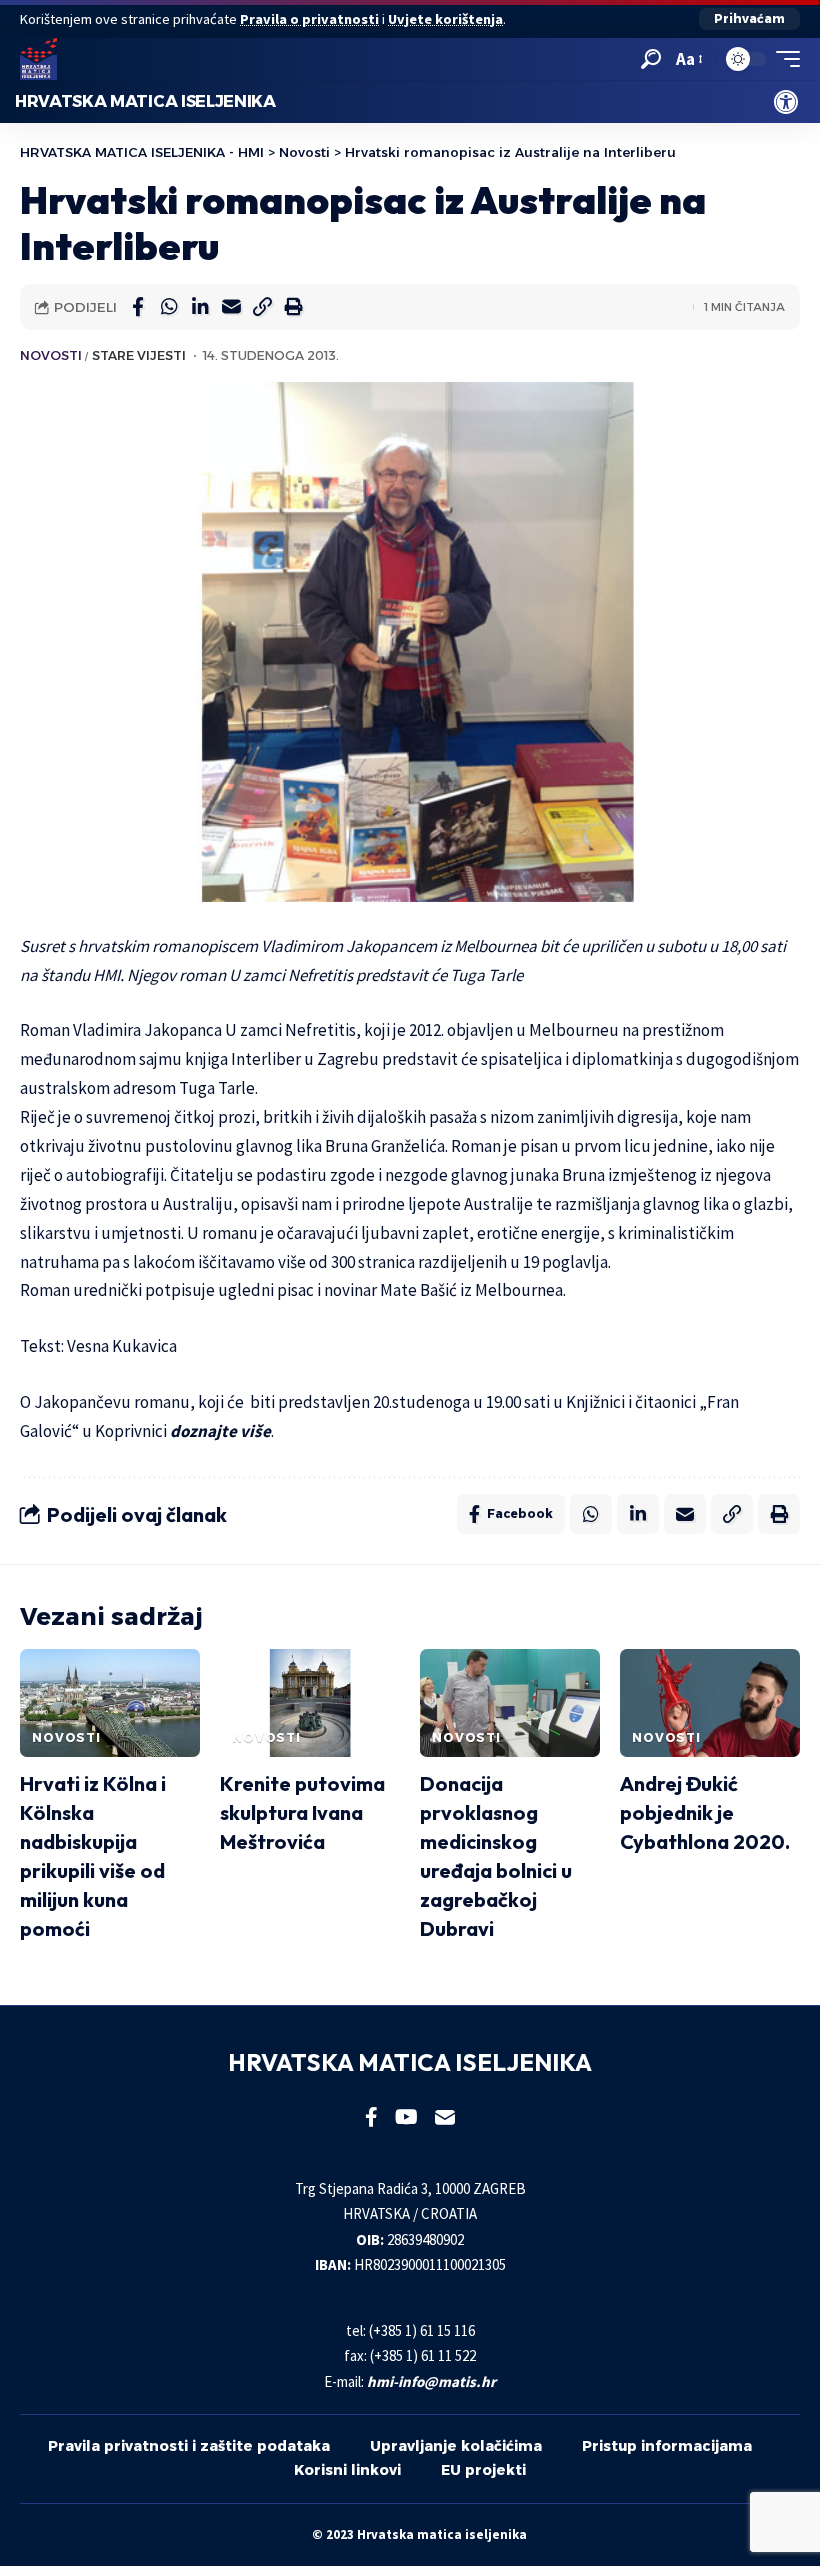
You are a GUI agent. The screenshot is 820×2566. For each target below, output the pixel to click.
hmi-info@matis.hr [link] (431, 2381)
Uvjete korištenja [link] (445, 19)
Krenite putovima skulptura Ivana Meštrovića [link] (302, 1812)
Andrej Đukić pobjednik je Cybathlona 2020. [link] (705, 1812)
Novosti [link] (51, 355)
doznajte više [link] (220, 1431)
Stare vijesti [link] (139, 355)
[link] (786, 102)
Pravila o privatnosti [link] (309, 19)
